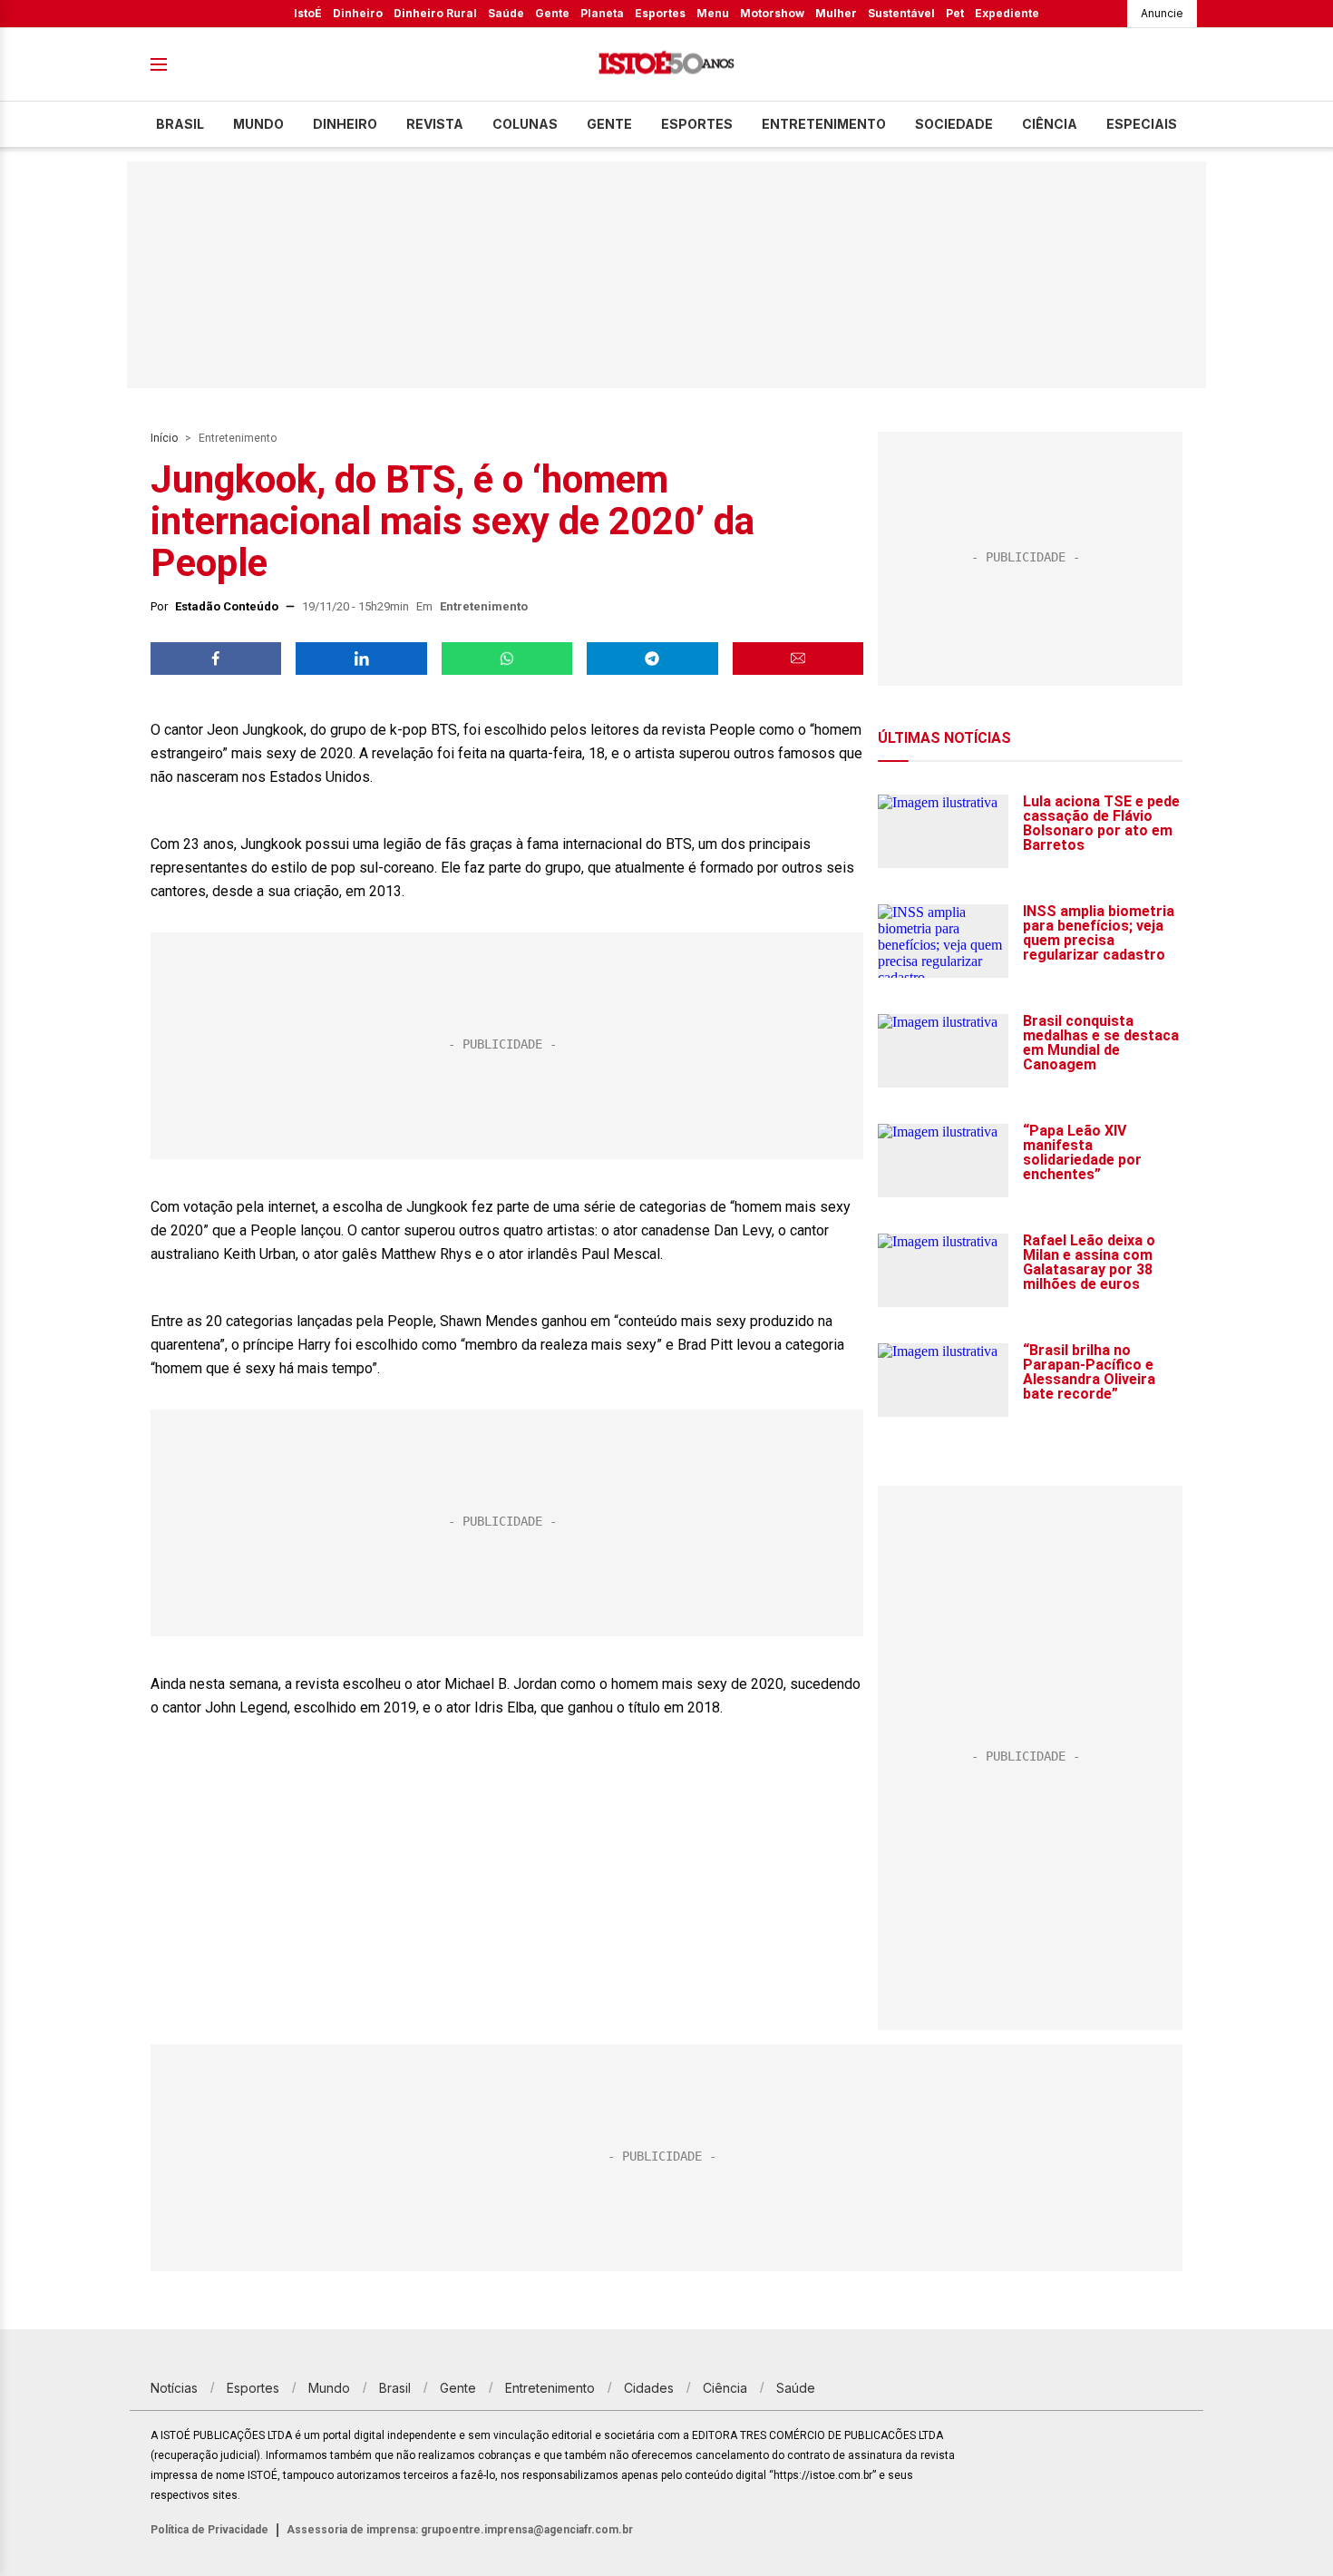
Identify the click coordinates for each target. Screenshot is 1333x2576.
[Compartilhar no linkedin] (361, 659)
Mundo (258, 124)
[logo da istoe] (666, 65)
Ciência (1050, 124)
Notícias (174, 2388)
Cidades (649, 2388)
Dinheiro (358, 13)
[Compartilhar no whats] (507, 659)
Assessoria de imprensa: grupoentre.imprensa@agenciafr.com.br (460, 2530)
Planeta (602, 13)
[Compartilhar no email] (798, 659)
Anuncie (1162, 13)
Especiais (1142, 124)
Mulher (836, 13)
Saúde (506, 13)
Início (164, 438)
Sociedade (954, 124)
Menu (713, 13)
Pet (955, 13)
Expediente (1007, 13)
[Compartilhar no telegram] (652, 659)
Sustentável (901, 13)
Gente (552, 13)
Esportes (660, 13)
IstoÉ (308, 13)
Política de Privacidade (209, 2530)
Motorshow (772, 13)
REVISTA (435, 124)
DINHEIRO (345, 124)
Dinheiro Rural (435, 13)
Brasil (180, 124)
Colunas (525, 124)
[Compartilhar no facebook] (216, 659)
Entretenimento (824, 124)
